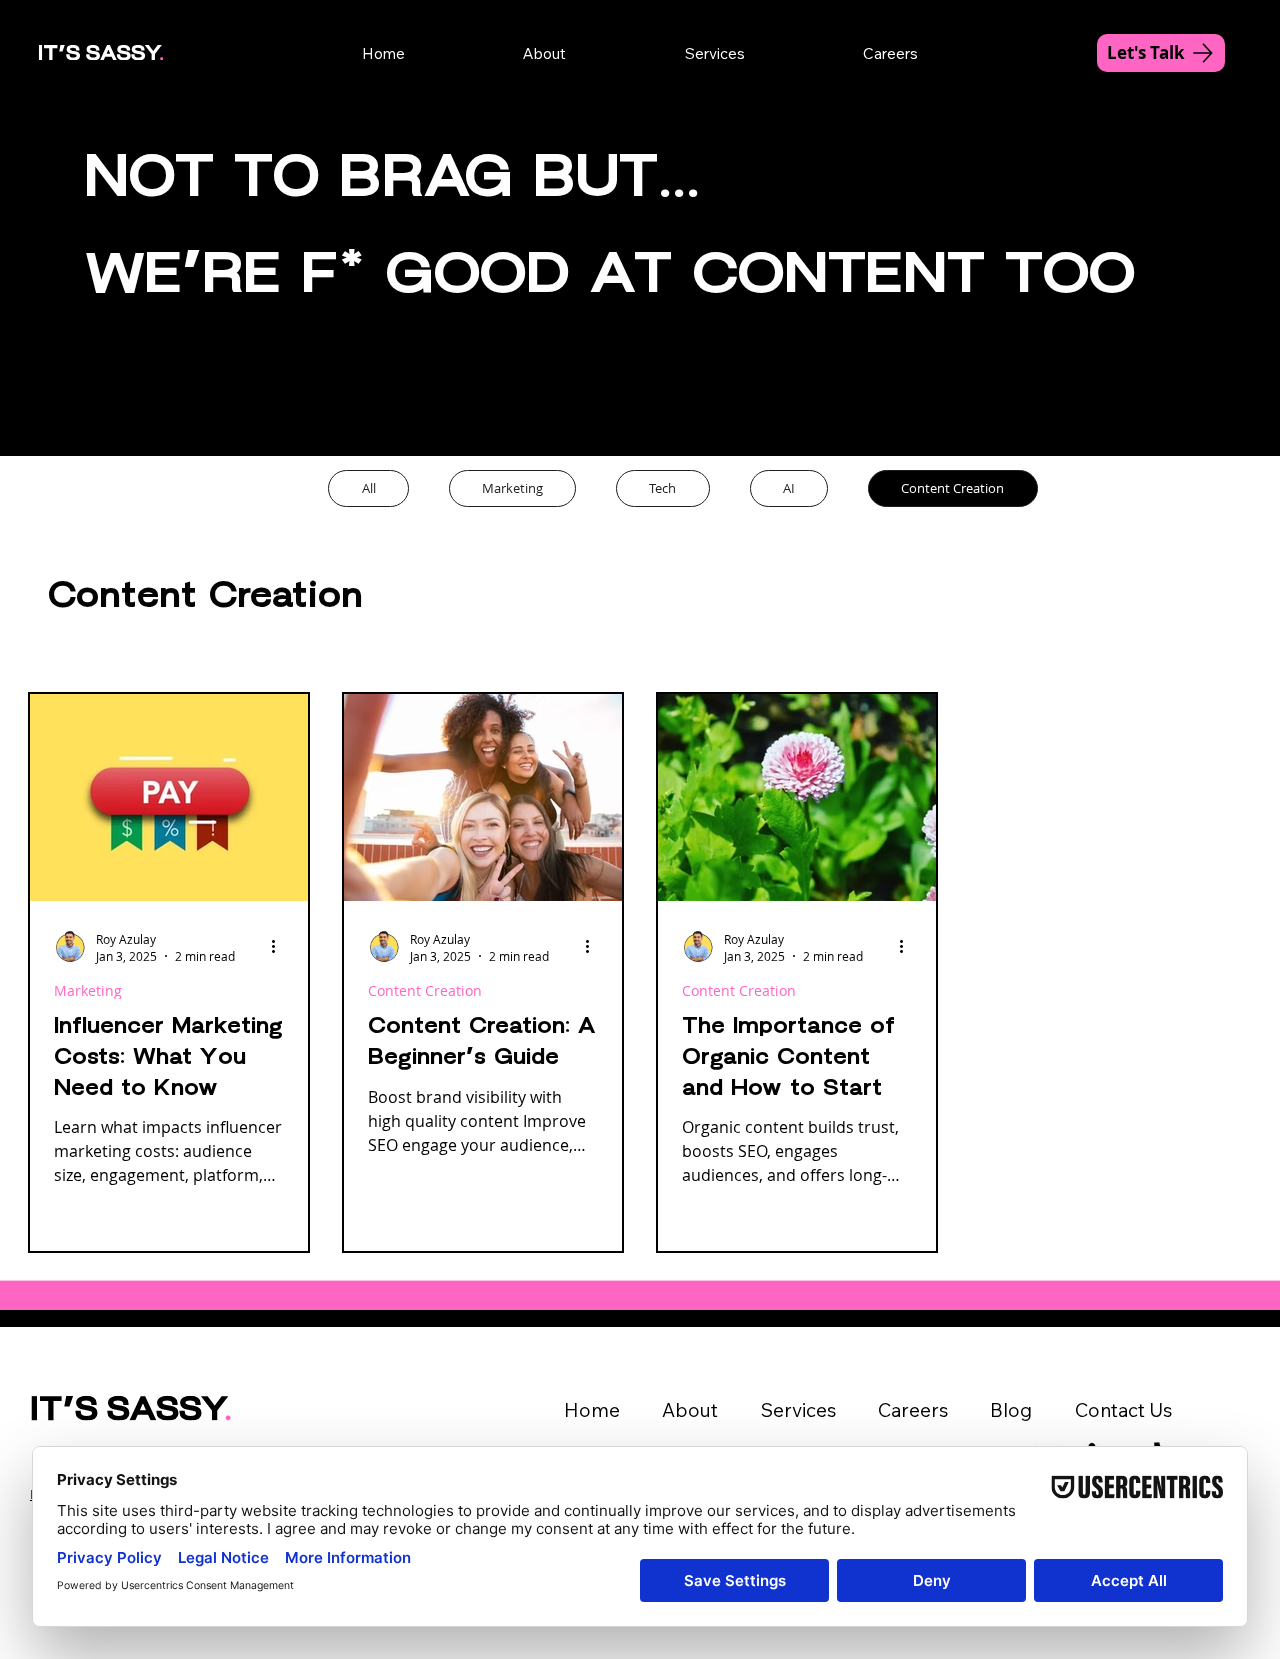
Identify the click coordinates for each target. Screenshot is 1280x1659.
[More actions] (281, 947)
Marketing (88, 990)
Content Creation (425, 990)
